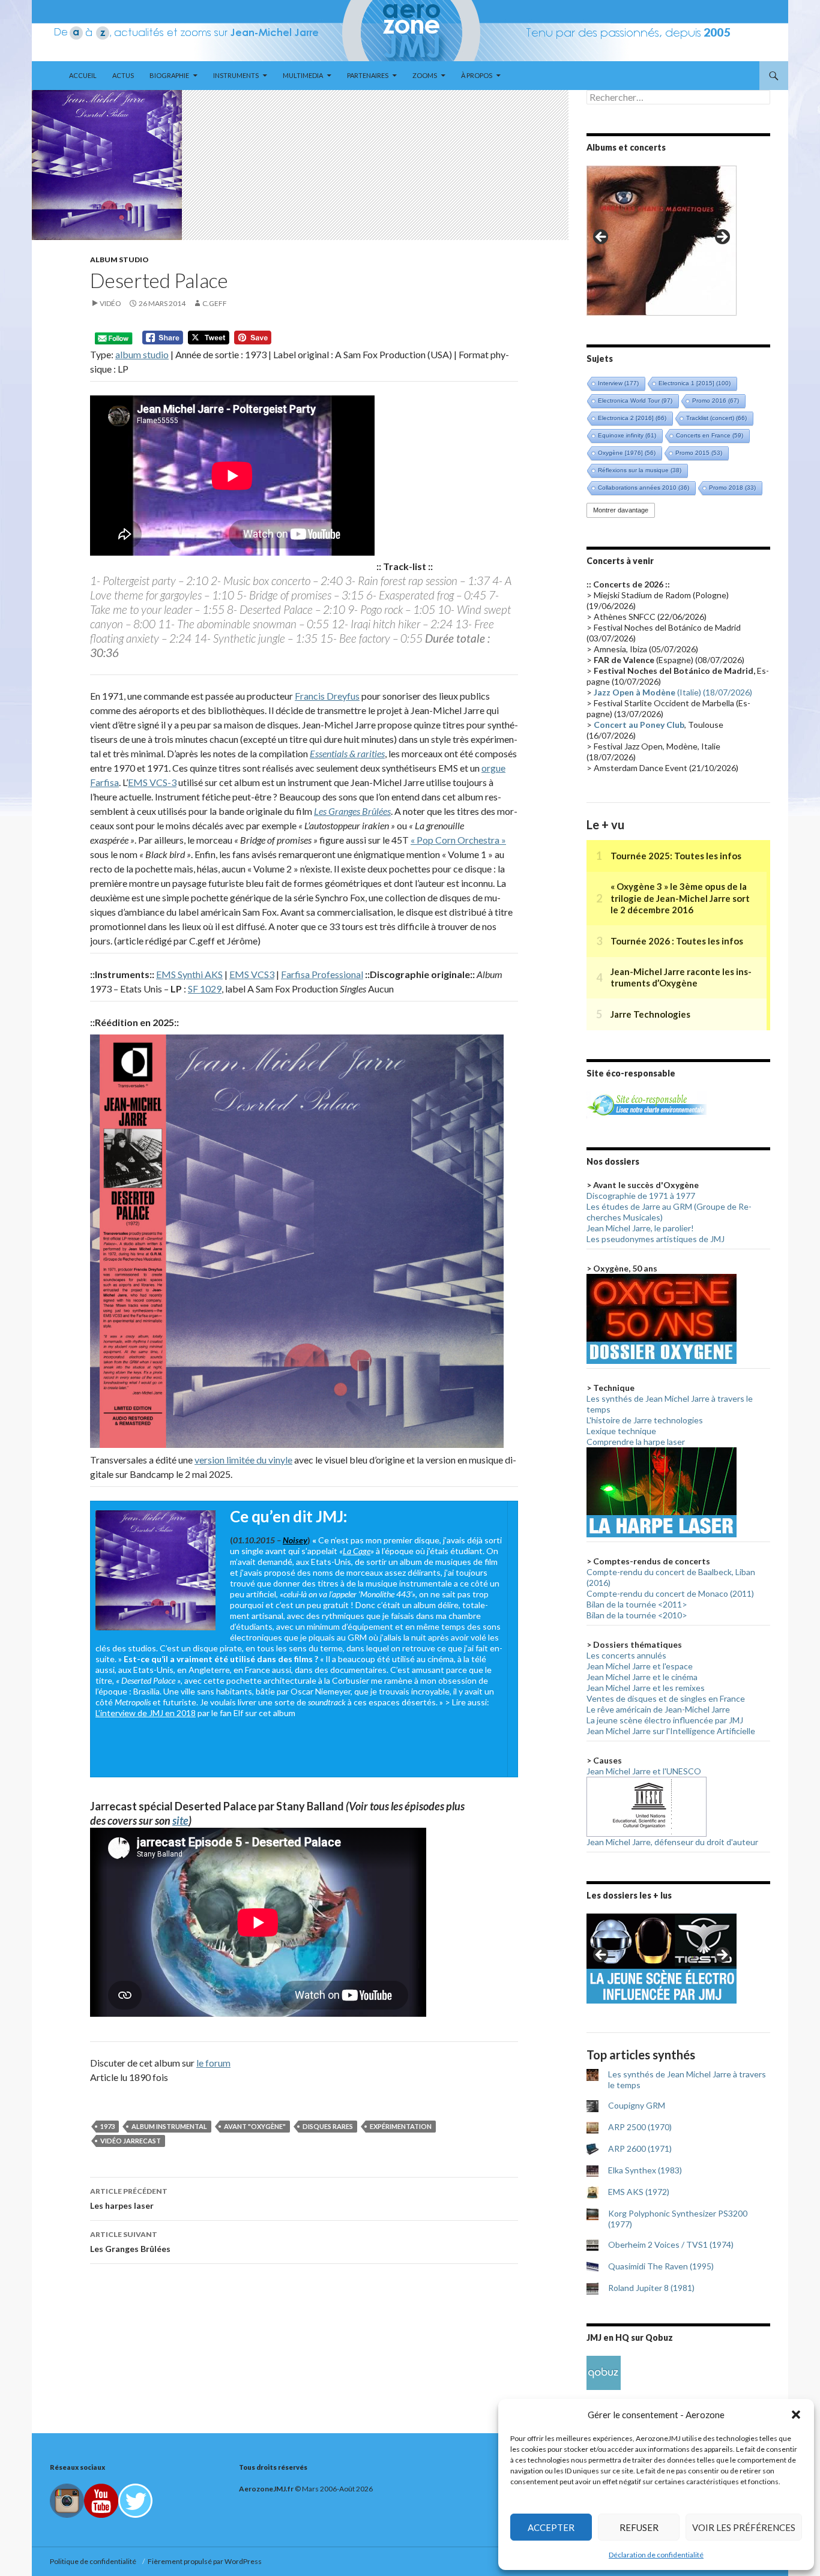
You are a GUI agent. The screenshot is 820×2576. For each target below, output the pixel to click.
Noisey (295, 1540)
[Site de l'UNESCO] (647, 1806)
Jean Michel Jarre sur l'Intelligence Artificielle (671, 1731)
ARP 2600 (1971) (640, 2148)
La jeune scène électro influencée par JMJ (665, 1720)
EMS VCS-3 (152, 782)
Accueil (83, 75)
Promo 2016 (716, 401)
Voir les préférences (744, 2527)
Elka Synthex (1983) (645, 2170)
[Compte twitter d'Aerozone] (135, 2500)
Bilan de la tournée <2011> (637, 1604)
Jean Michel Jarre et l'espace (640, 1666)
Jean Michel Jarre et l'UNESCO (644, 1771)
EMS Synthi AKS (189, 974)
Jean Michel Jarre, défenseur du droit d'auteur (672, 1842)
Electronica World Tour (635, 401)
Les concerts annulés (626, 1655)
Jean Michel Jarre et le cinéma (642, 1677)
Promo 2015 (699, 453)
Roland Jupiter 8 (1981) (651, 2288)
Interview (618, 383)
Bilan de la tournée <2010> (637, 1615)
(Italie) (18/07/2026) (673, 692)
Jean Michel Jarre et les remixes (646, 1688)
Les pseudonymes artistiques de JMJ (656, 1239)
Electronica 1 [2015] (695, 383)
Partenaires (368, 75)
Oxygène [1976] (627, 453)
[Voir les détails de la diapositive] (662, 241)
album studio (142, 354)
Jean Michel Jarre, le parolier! (640, 1228)
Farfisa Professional (322, 974)
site (180, 1821)
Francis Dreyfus (327, 696)
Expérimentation (401, 2126)
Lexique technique (621, 1431)
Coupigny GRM (637, 2105)
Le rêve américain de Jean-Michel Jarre (658, 1709)
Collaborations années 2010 (644, 488)
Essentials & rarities (347, 753)
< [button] (601, 238)
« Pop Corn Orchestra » (458, 840)
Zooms (425, 75)
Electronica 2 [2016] (632, 418)
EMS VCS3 (252, 974)
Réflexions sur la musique (640, 470)
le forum (213, 2063)
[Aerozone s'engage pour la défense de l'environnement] (647, 1104)
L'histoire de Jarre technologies (645, 1420)
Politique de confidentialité (94, 2561)
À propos (477, 75)
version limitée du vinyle (243, 1460)
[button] (796, 2415)
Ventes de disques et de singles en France (666, 1698)
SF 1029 (205, 989)
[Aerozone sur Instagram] (67, 2500)
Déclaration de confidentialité (656, 2555)
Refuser (639, 2527)
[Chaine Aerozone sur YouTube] (101, 2500)
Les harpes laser (129, 2199)
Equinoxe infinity (627, 435)
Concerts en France (710, 435)
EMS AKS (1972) (639, 2192)
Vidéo (110, 303)
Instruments (236, 75)
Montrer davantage (621, 510)
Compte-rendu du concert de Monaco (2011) (670, 1593)
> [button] (722, 238)
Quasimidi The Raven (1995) (661, 2266)
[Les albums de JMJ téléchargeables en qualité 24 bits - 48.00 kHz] (604, 2372)
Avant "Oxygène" (255, 2126)
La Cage (357, 1551)
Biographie (169, 75)
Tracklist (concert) (716, 418)
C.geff (215, 303)
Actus (123, 75)
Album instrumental (169, 2126)
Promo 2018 (732, 488)
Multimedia (303, 75)
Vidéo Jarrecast (131, 2141)
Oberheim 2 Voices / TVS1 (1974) (671, 2244)
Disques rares (328, 2126)
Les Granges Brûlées (352, 811)
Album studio (119, 260)
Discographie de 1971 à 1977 (641, 1196)
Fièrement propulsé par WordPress (205, 2561)
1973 (107, 2126)
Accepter (551, 2527)
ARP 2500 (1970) (640, 2127)
